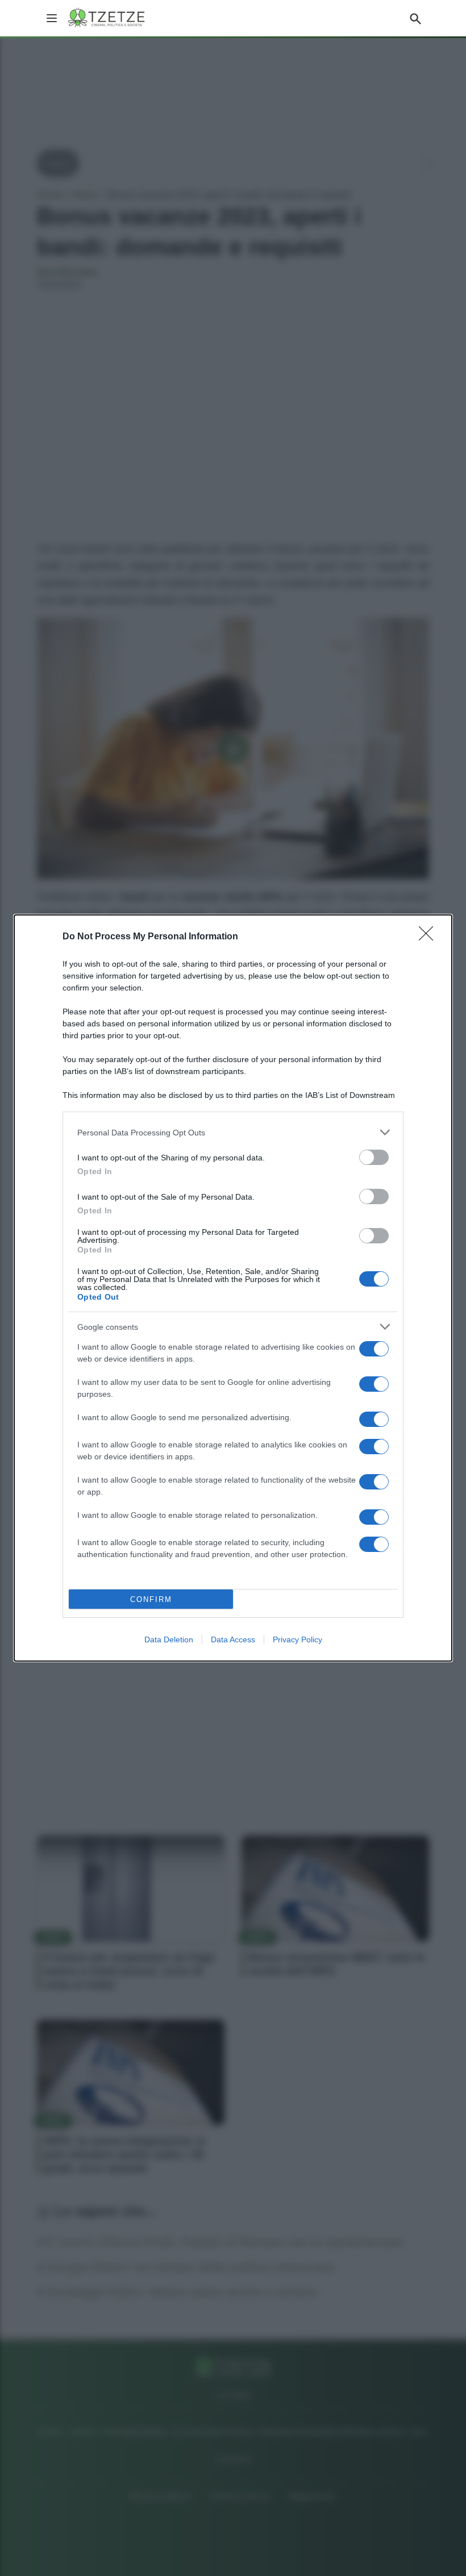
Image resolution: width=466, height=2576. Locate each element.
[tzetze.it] (107, 18)
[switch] (374, 1157)
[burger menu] (52, 18)
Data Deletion (169, 1639)
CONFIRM (151, 1599)
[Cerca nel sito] (415, 18)
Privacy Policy (298, 1639)
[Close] (430, 937)
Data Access (233, 1639)
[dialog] (233, 1288)
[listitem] (233, 1132)
